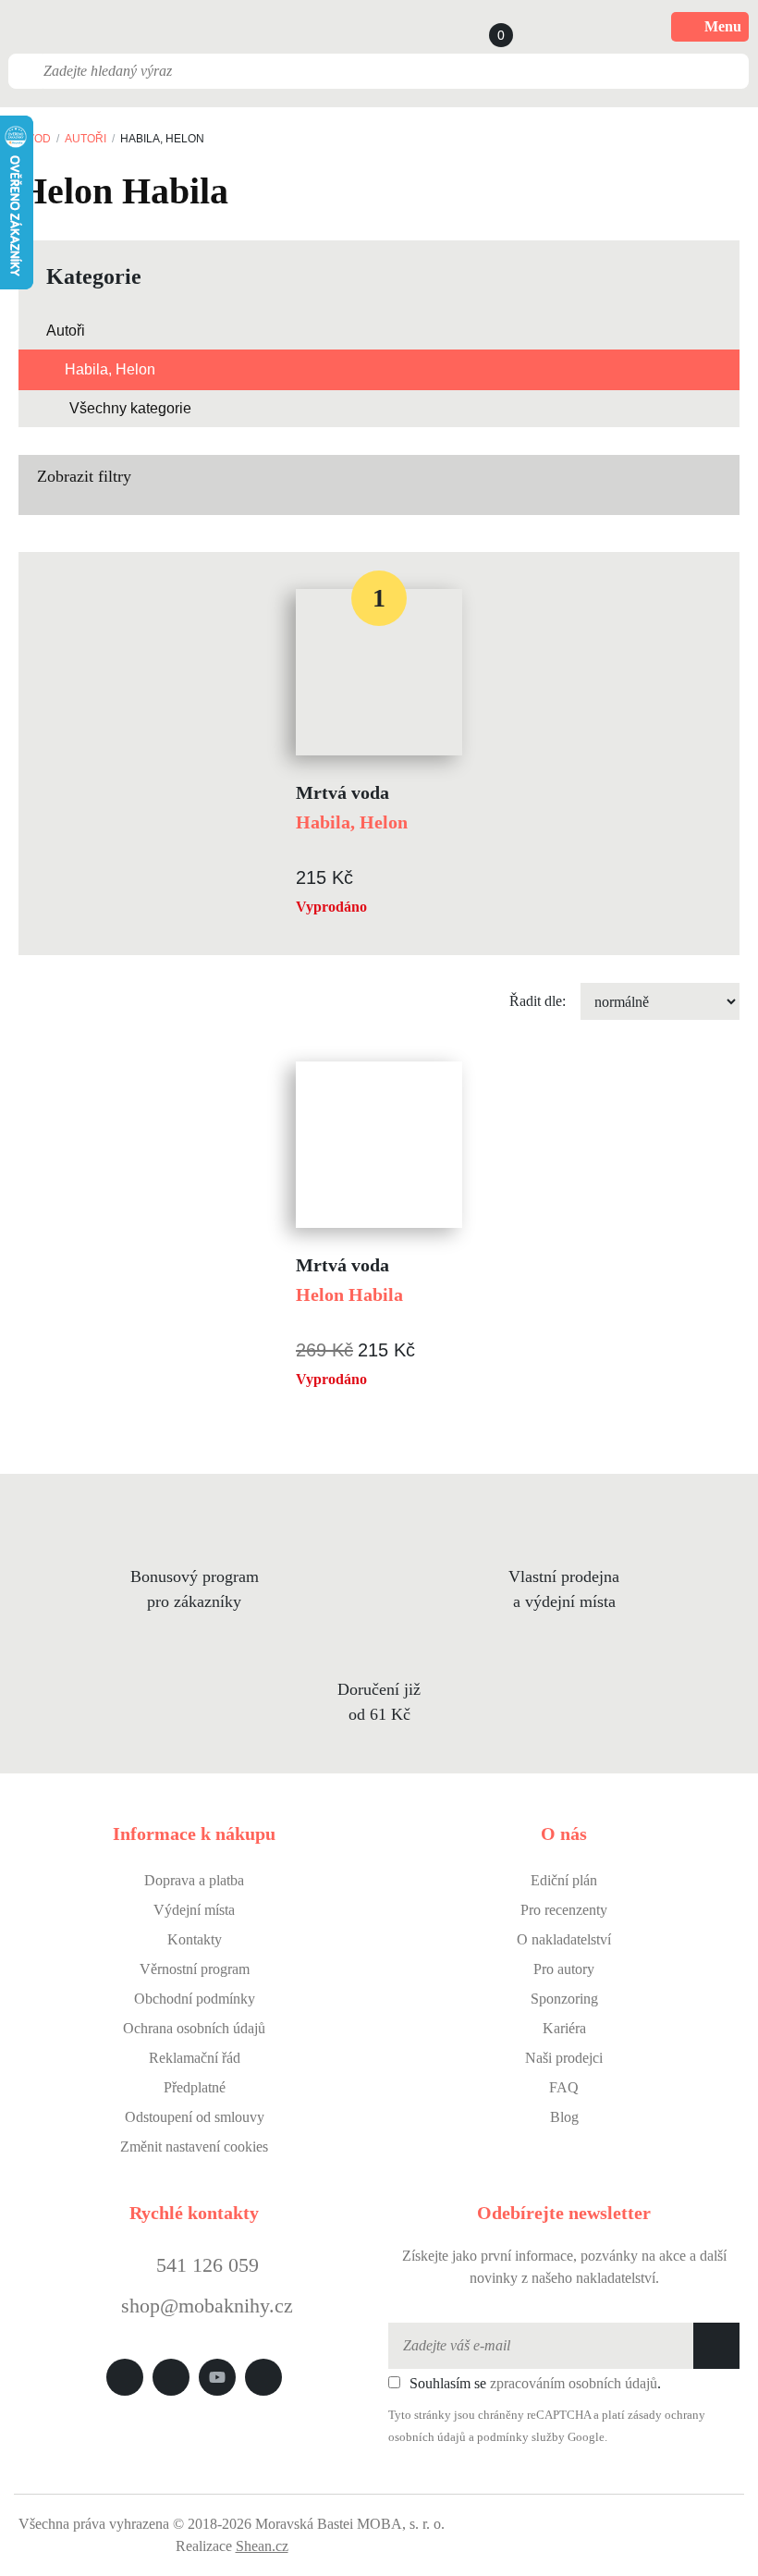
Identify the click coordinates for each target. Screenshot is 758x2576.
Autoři (86, 139)
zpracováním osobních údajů (574, 2383)
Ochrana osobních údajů (194, 2028)
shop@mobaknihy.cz (207, 2306)
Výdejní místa (194, 1910)
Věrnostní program (195, 1969)
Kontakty (195, 1939)
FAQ (564, 2087)
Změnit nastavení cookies (194, 2147)
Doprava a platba (194, 1880)
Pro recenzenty (564, 1910)
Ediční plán (564, 1880)
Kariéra (564, 2028)
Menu (723, 26)
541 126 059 (205, 2265)
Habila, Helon (110, 369)
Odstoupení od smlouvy (195, 2117)
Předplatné (195, 2087)
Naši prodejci (564, 2058)
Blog (564, 2117)
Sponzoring (564, 1999)
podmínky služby (521, 2437)
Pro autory (564, 1969)
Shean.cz (262, 2546)
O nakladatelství (564, 1939)
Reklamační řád (195, 2058)
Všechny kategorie (130, 408)
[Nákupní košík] (483, 27)
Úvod (35, 139)
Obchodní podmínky (195, 1999)
